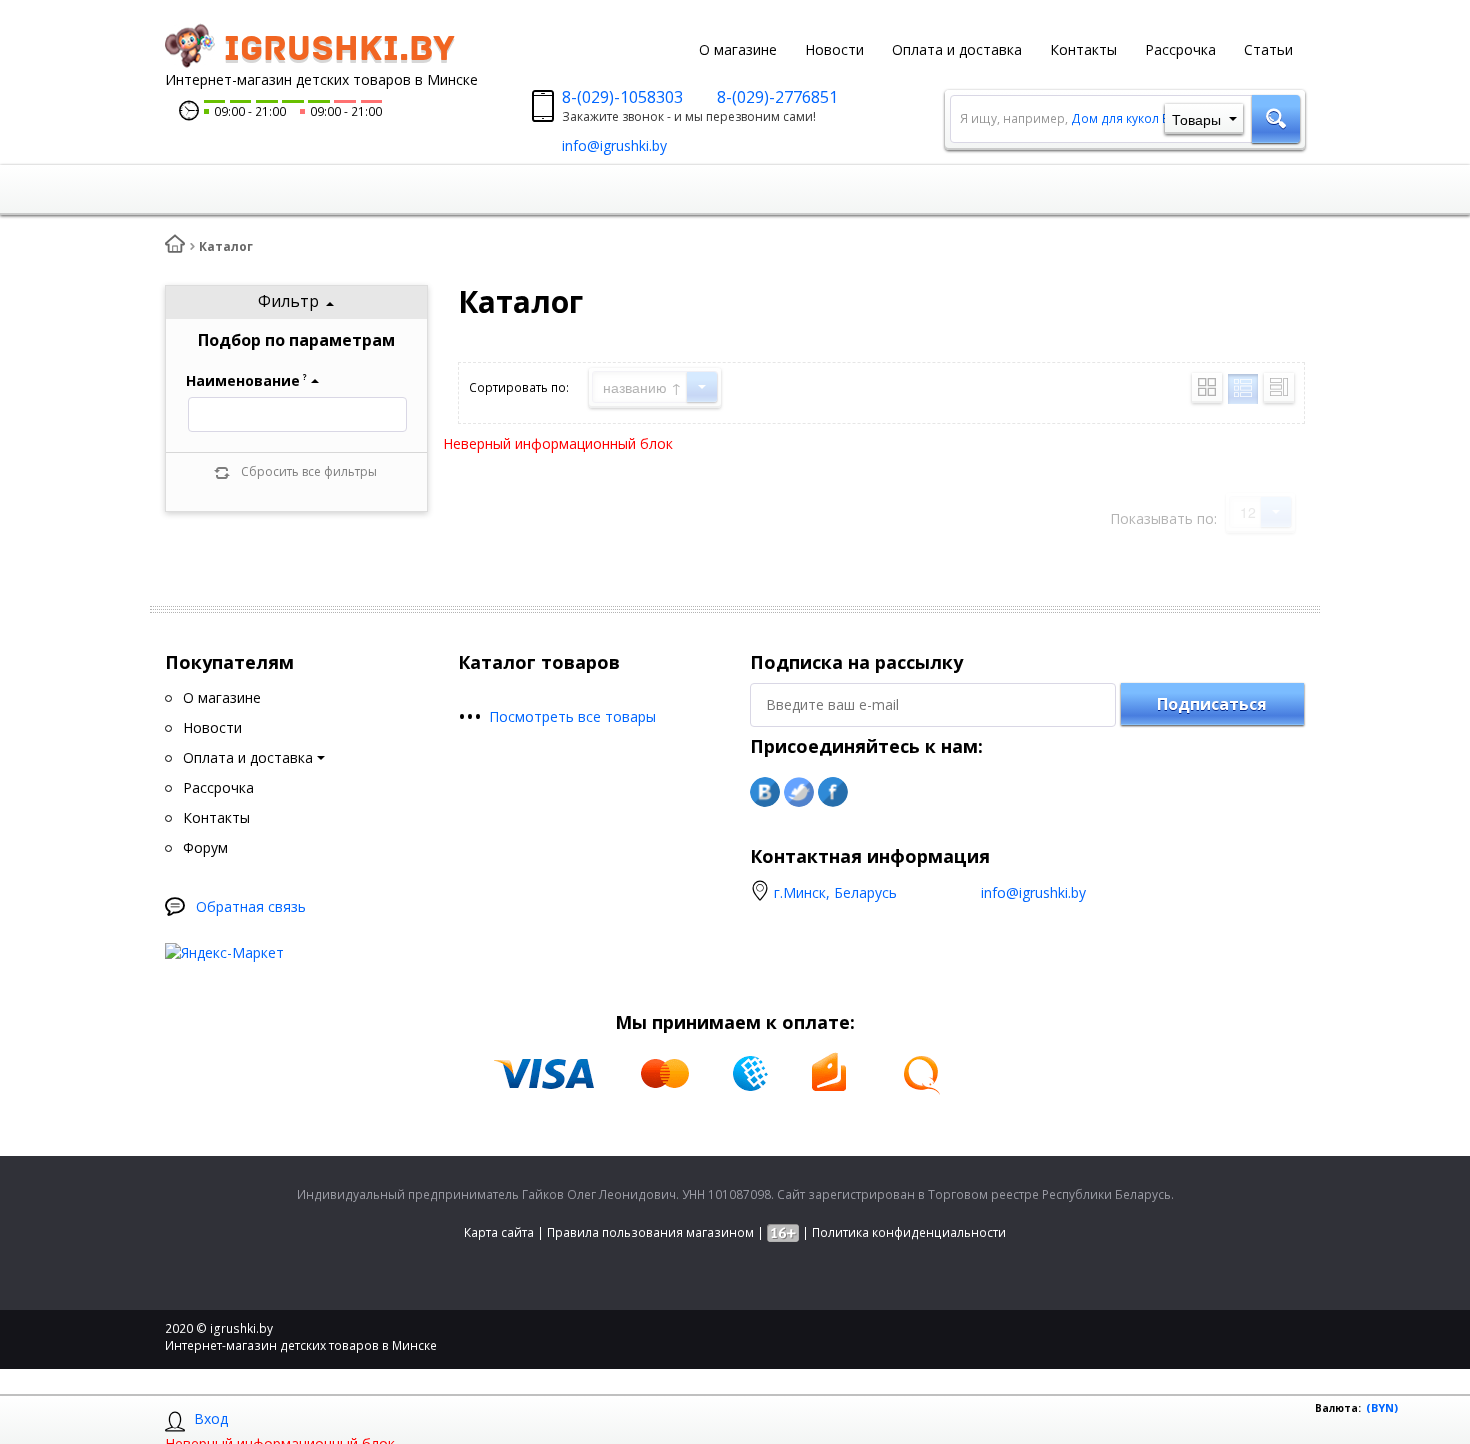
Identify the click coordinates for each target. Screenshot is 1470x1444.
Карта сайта (499, 1232)
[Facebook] (833, 792)
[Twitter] (799, 792)
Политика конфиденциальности (909, 1232)
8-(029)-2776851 (777, 97)
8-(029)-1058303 (622, 97)
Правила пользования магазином (650, 1232)
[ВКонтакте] (765, 792)
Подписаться (1212, 704)
